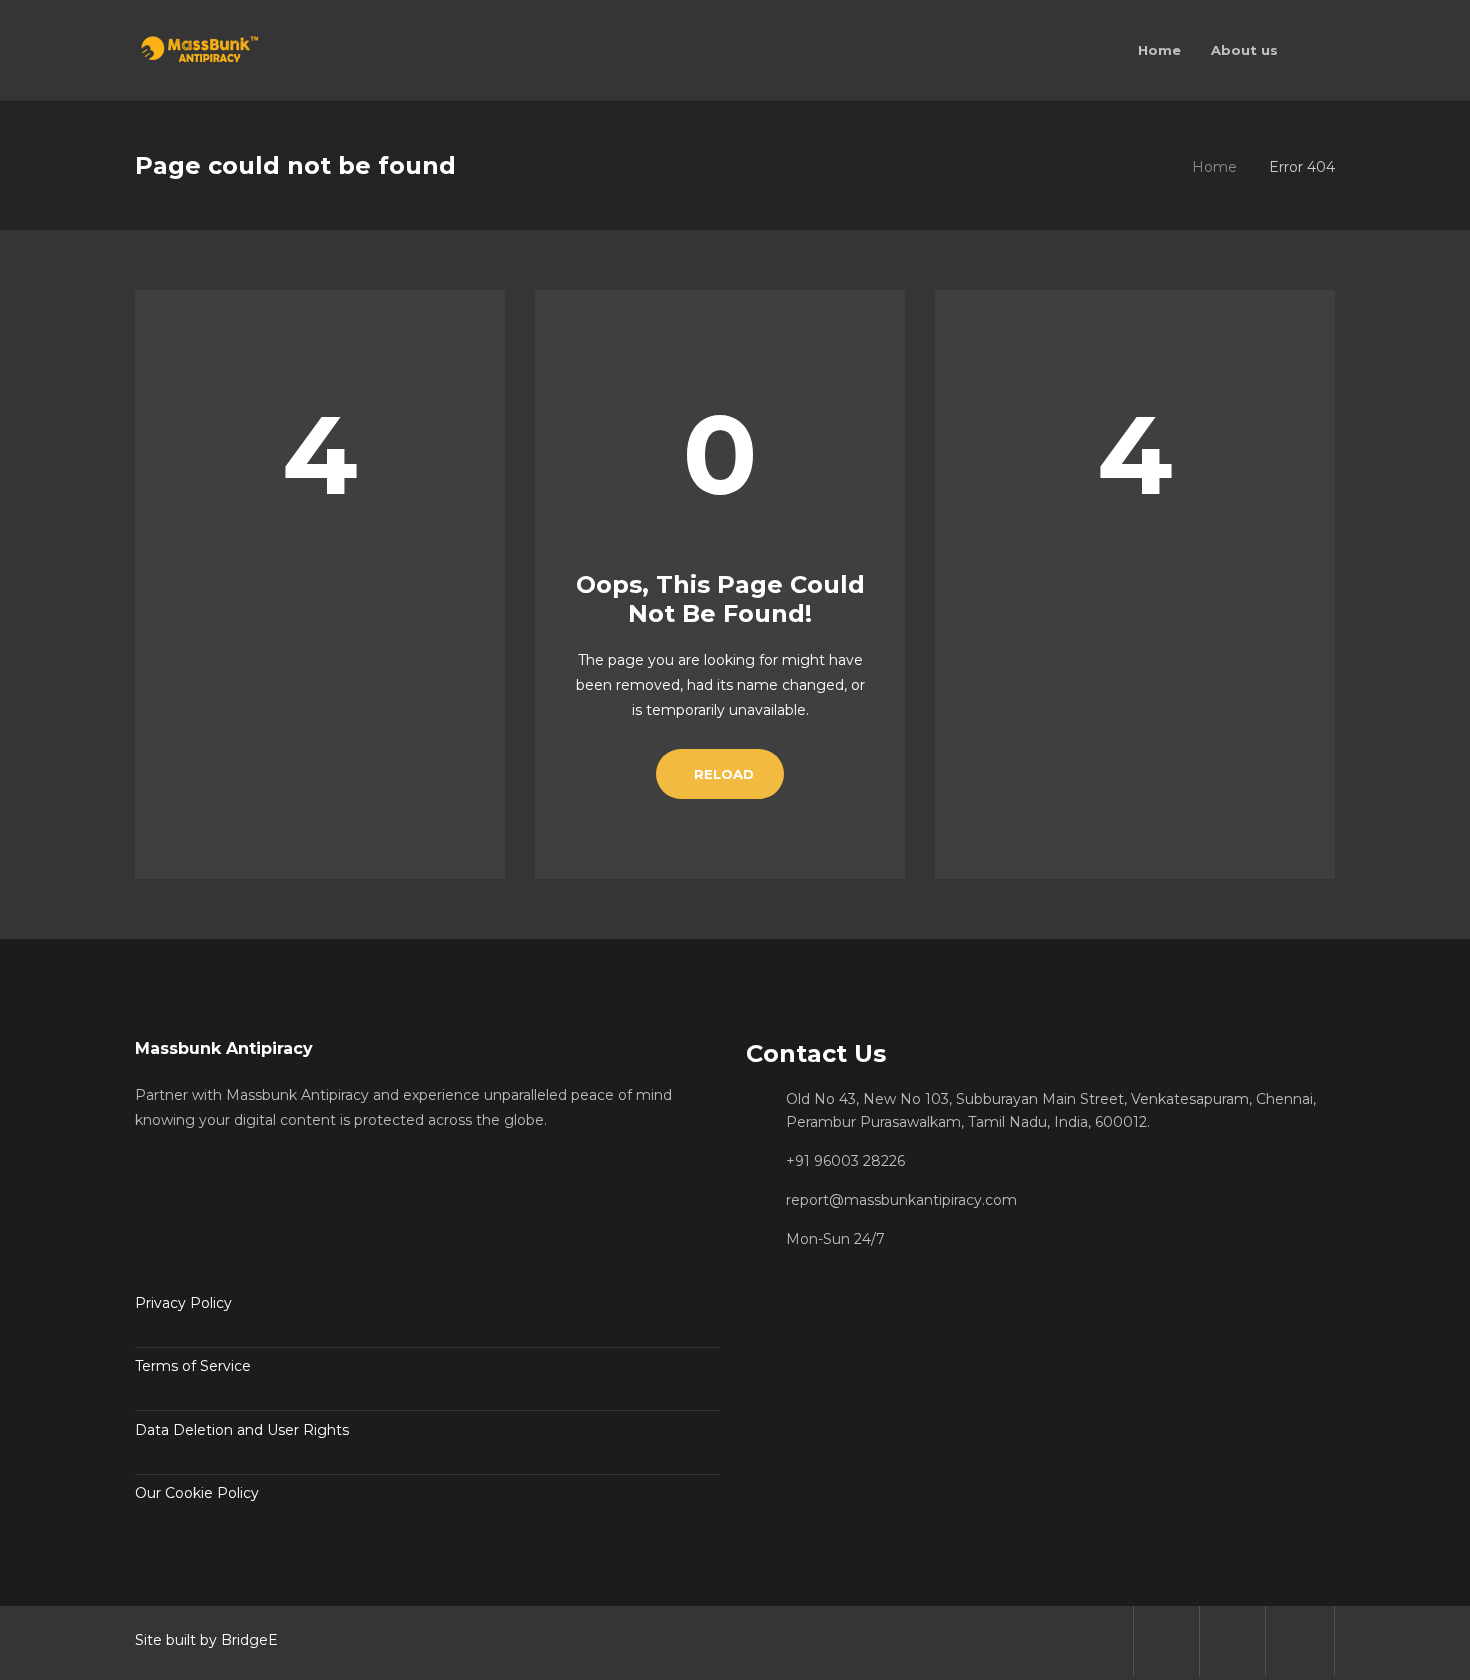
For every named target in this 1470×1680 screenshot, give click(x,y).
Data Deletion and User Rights (242, 1430)
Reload (724, 774)
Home (1214, 167)
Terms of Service (193, 1366)
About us (1244, 50)
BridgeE (249, 1640)
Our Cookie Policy (197, 1493)
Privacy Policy (183, 1303)
